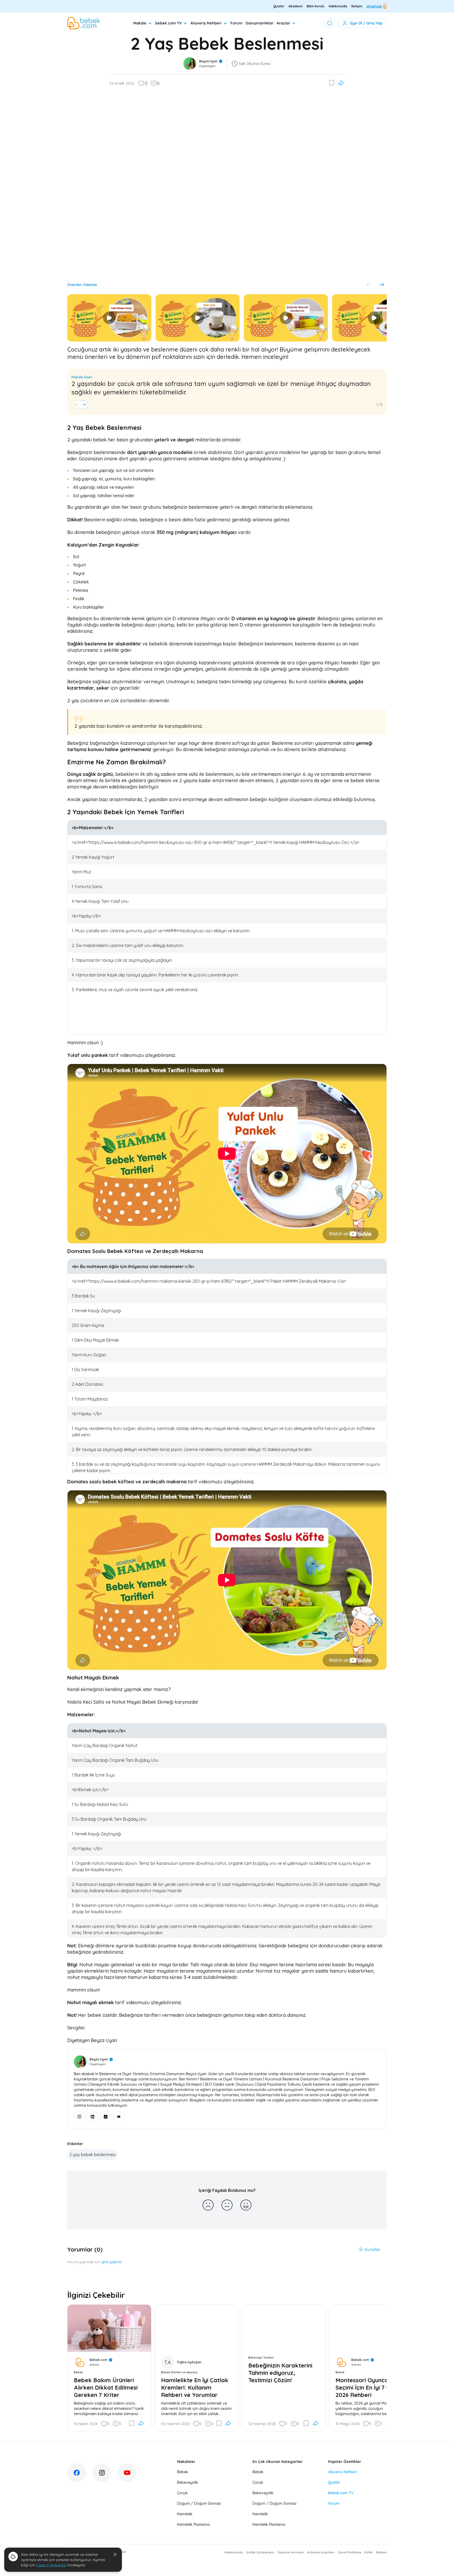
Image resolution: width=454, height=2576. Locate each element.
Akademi (295, 6)
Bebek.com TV (341, 2493)
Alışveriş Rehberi (206, 23)
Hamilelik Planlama (194, 2524)
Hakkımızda (338, 6)
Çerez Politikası (349, 2552)
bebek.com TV (168, 23)
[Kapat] (115, 2554)
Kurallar (372, 2249)
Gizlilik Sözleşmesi (260, 2552)
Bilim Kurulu (316, 6)
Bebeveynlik (188, 2482)
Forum (236, 23)
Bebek (183, 2472)
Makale (140, 23)
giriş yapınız (112, 2262)
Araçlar (283, 23)
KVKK (369, 2552)
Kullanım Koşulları (321, 2552)
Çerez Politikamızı (51, 2565)
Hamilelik (185, 2514)
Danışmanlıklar (260, 23)
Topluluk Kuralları (291, 2552)
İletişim (357, 6)
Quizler (279, 6)
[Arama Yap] (330, 23)
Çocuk (182, 2493)
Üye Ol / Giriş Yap (366, 23)
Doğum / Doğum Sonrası (199, 2503)
